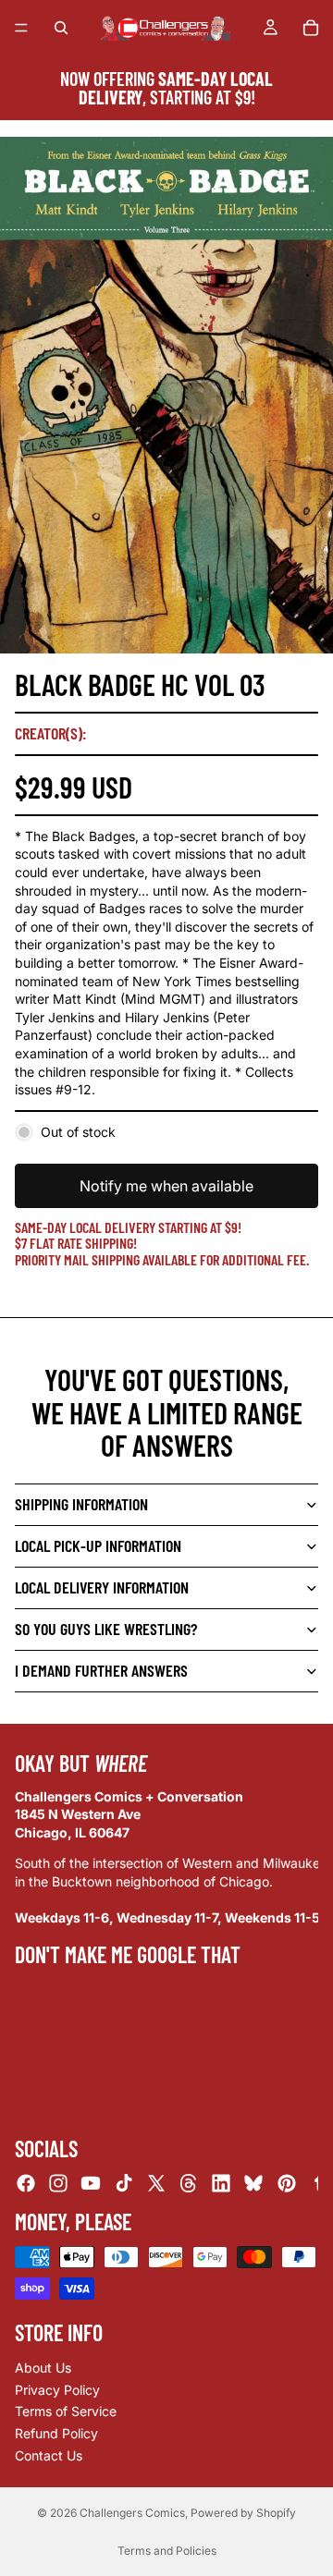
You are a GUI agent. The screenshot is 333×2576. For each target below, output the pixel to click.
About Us (43, 2368)
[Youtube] (91, 2183)
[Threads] (189, 2183)
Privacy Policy (57, 2390)
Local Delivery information (102, 1587)
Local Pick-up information (98, 1545)
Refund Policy (56, 2433)
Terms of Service (66, 2411)
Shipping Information (81, 1504)
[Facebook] (26, 2183)
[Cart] (311, 28)
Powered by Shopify (243, 2513)
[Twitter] (156, 2183)
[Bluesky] (253, 2183)
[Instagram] (58, 2183)
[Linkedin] (221, 2183)
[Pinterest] (287, 2183)
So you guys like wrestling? (106, 1629)
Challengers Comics (132, 2513)
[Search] (61, 28)
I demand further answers (101, 1670)
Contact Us (49, 2454)
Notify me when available (166, 1186)
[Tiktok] (124, 2183)
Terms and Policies (167, 2551)
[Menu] (21, 28)
